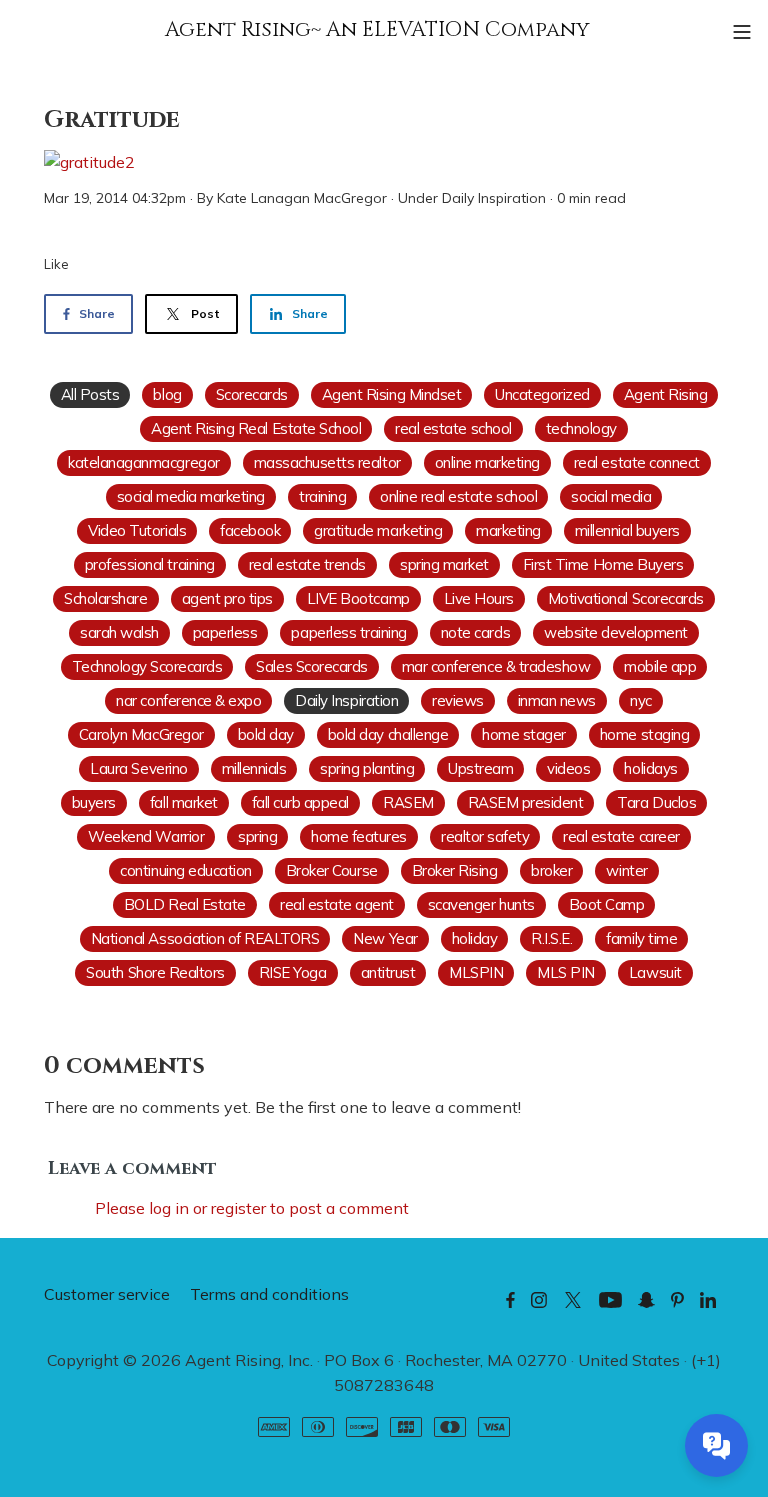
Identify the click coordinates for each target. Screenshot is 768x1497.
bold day (266, 734)
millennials (254, 768)
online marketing (487, 462)
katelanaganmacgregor (143, 462)
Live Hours (479, 598)
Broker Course (332, 870)
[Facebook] (510, 1299)
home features (359, 836)
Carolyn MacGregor (141, 734)
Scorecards (252, 394)
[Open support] (716, 1445)
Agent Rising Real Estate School (256, 428)
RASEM (408, 802)
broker (551, 870)
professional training (150, 564)
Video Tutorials (137, 530)
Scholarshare (105, 598)
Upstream (480, 768)
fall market (184, 802)
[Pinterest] (677, 1299)
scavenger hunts (481, 904)
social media (611, 496)
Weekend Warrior (146, 836)
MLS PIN (566, 972)
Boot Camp (607, 904)
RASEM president (526, 802)
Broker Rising (455, 870)
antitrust (388, 972)
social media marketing (191, 496)
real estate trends (307, 564)
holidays (650, 768)
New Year (385, 938)
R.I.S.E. (551, 938)
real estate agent (337, 904)
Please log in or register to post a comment (252, 1208)
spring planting (367, 768)
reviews (458, 700)
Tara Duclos (656, 802)
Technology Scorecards (147, 666)
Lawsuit (655, 972)
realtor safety (485, 836)
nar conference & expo (188, 700)
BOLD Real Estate (185, 904)
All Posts (90, 394)
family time (641, 938)
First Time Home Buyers (603, 564)
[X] (573, 1299)
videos (568, 768)
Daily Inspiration (494, 198)
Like (56, 264)
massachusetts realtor (327, 462)
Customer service (107, 1294)
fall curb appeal (300, 802)
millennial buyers (627, 530)
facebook (250, 530)
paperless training (348, 632)
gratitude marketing (378, 530)
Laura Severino (138, 768)
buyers (94, 802)
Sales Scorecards (311, 666)
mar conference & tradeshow (496, 666)
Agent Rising (665, 394)
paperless (225, 632)
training (322, 496)
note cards (475, 632)
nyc (641, 700)
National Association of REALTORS (205, 938)
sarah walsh (119, 632)
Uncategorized (542, 394)
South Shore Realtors (155, 972)
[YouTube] (610, 1299)
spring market (444, 564)
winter (626, 870)
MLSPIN (476, 972)
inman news (557, 700)
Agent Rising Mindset (391, 394)
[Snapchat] (646, 1299)
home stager (524, 734)
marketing (508, 530)
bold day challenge (388, 734)
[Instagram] (539, 1299)
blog (167, 394)
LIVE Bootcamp (358, 598)
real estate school (453, 428)
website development (616, 632)
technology (581, 428)
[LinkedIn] (708, 1299)
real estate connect (637, 462)
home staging (644, 734)
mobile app (660, 666)
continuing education (185, 870)
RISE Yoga (293, 972)
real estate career (621, 836)
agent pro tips (227, 598)
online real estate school (458, 496)
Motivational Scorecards (626, 598)
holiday (475, 938)
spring (257, 836)
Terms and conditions (269, 1294)
